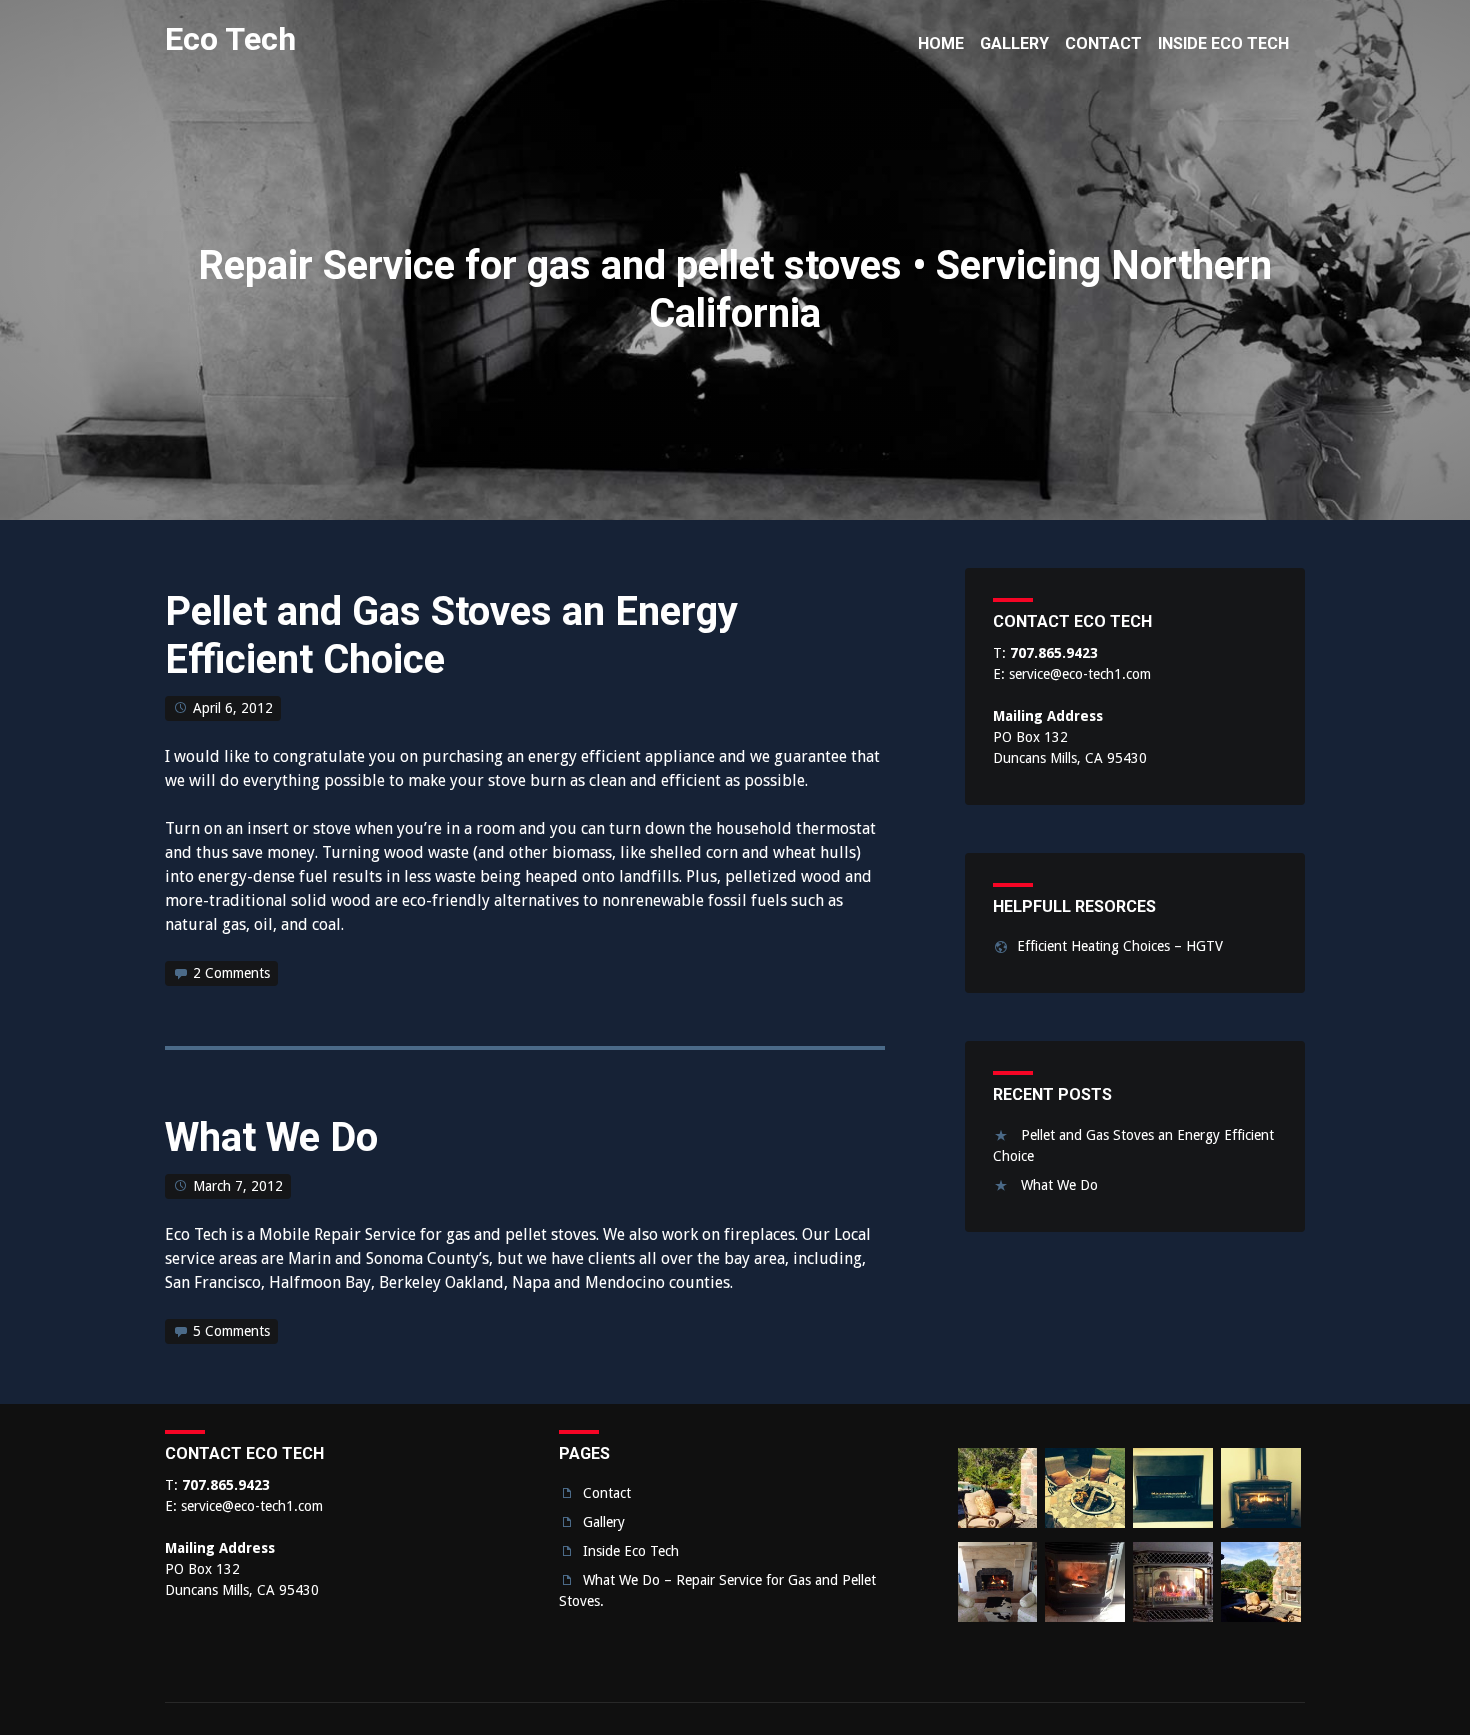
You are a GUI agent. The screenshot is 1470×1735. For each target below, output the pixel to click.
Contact (607, 1493)
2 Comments (231, 973)
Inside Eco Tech (631, 1551)
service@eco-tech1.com (1080, 674)
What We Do (271, 1137)
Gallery (604, 1522)
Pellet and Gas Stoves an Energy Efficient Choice (451, 635)
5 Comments (231, 1331)
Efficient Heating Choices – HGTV (1120, 946)
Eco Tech (230, 39)
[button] (998, 1491)
